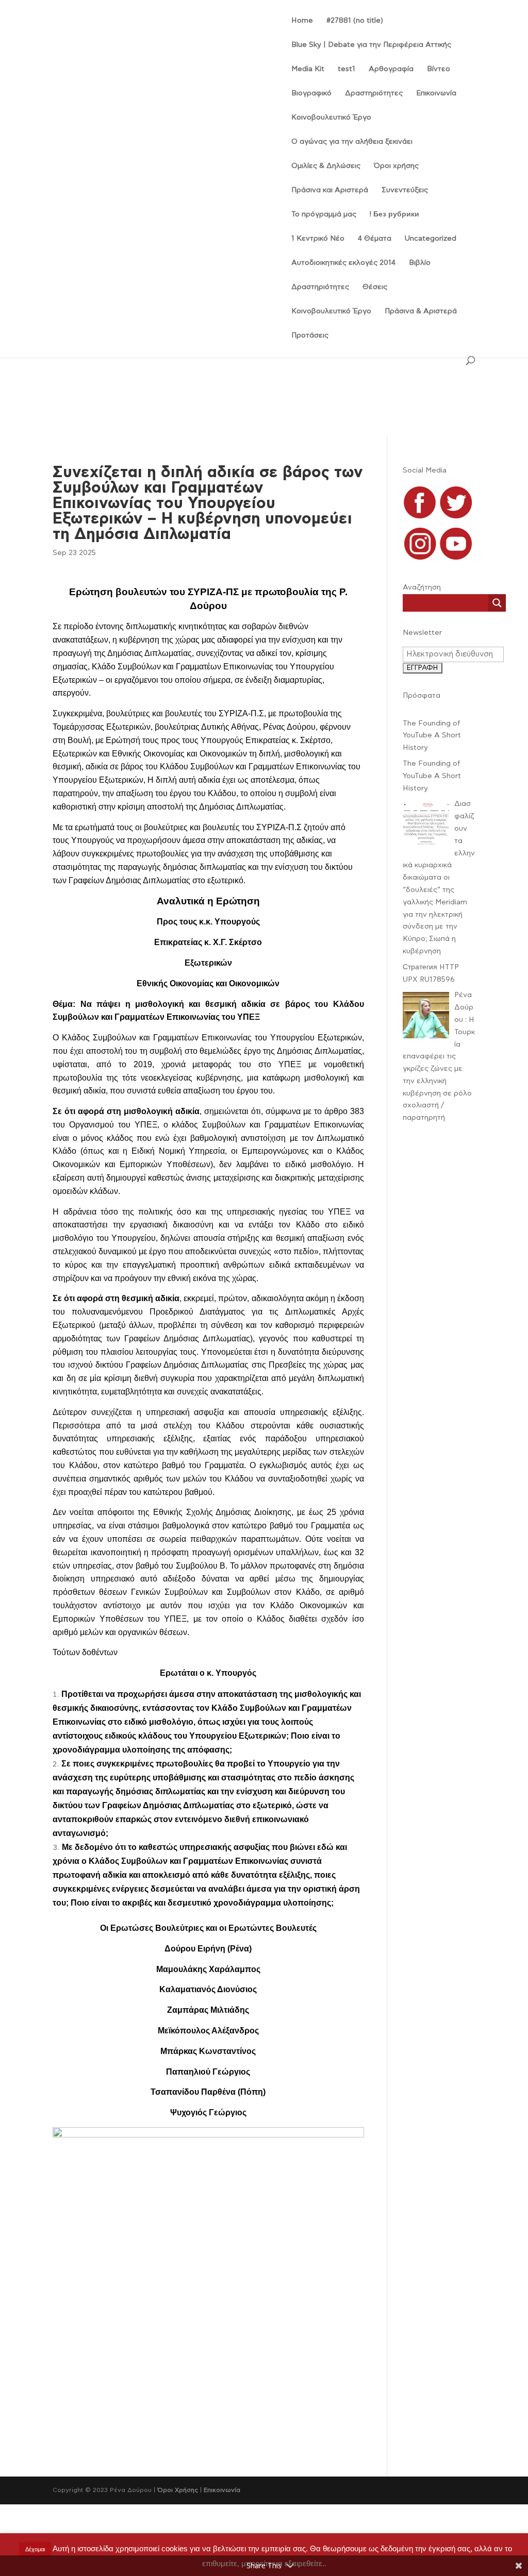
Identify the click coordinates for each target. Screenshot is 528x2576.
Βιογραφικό (311, 93)
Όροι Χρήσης (178, 2490)
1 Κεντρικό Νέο (318, 239)
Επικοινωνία (436, 93)
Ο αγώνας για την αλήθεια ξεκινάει (352, 142)
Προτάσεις (310, 335)
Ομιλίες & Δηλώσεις (326, 166)
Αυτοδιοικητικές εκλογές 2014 (343, 263)
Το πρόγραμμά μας (324, 214)
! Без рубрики (394, 214)
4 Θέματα (375, 239)
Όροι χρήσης (396, 166)
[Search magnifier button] (497, 603)
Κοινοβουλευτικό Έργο (331, 117)
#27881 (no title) (355, 21)
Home (302, 21)
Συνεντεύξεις (405, 190)
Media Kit (308, 69)
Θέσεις (375, 287)
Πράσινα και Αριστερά (330, 190)
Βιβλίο (420, 263)
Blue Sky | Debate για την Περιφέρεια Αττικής (371, 45)
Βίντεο (439, 69)
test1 (346, 69)
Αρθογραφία (391, 69)
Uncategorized (431, 239)
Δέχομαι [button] (35, 2549)
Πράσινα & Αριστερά (421, 311)
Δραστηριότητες (374, 93)
